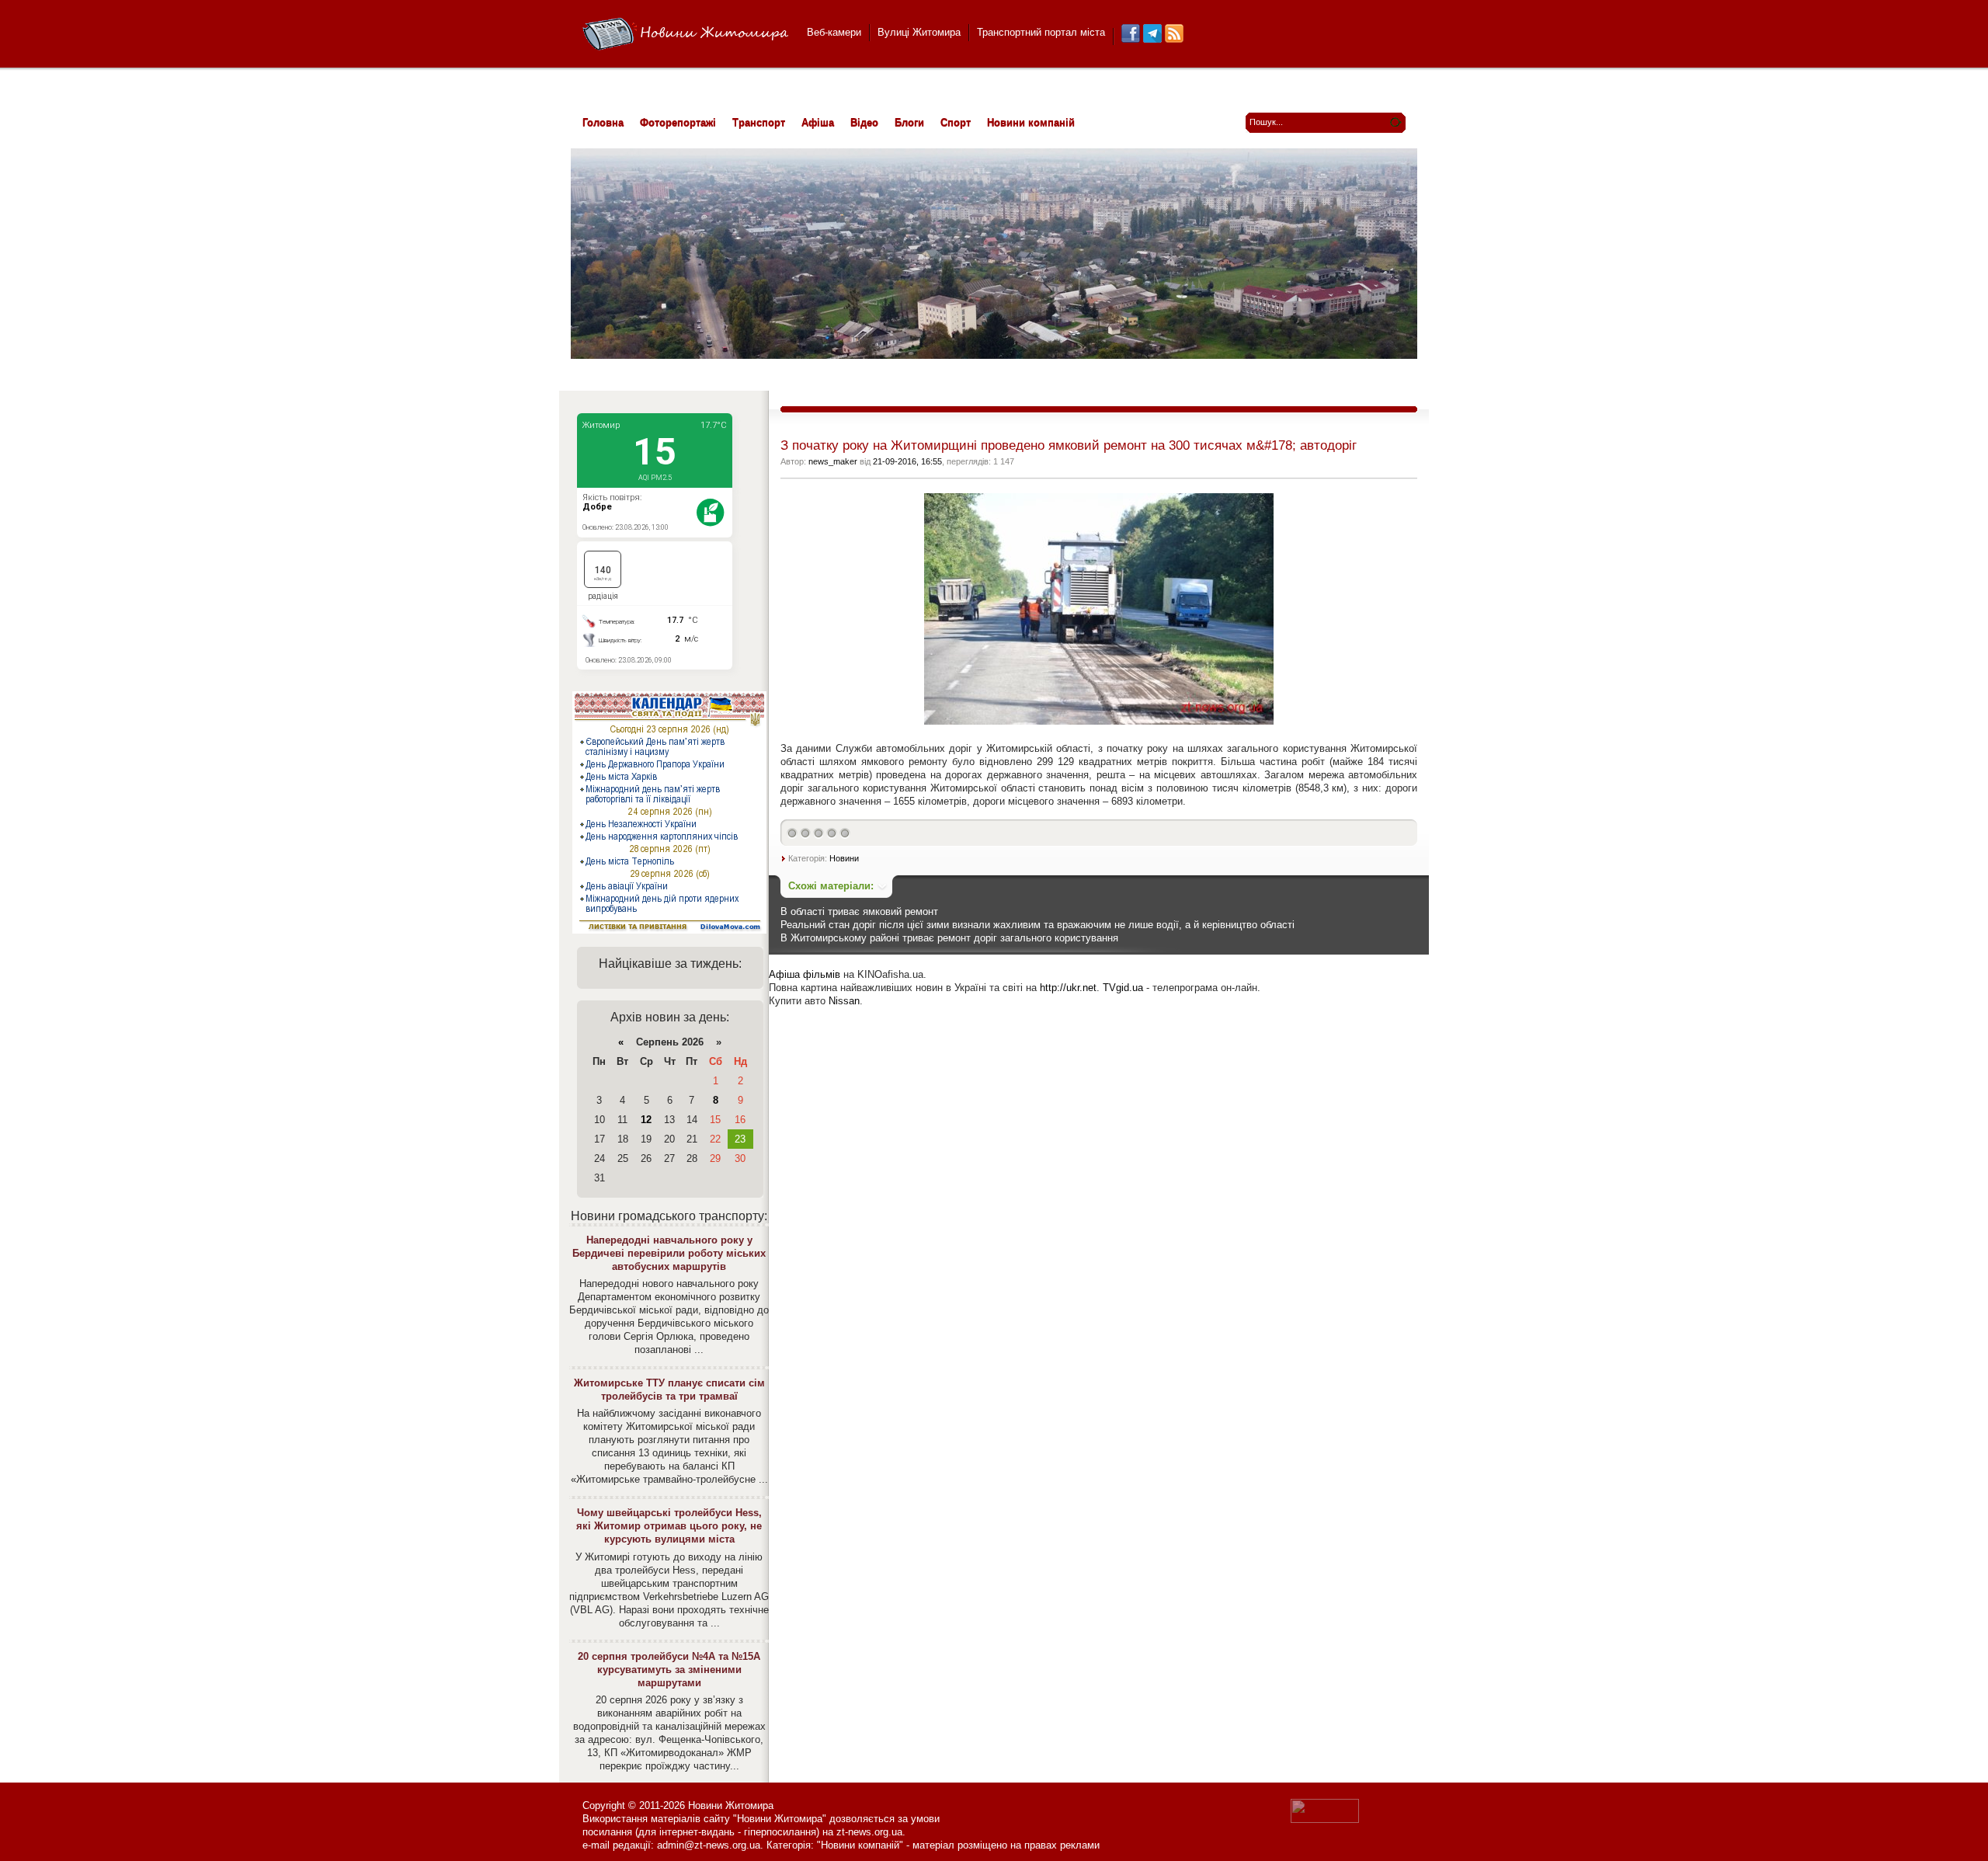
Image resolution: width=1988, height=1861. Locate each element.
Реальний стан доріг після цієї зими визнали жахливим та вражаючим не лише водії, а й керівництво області (1037, 925)
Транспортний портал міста (1041, 32)
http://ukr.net (1068, 988)
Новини (844, 858)
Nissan (844, 1001)
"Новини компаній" (860, 1845)
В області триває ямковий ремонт (859, 911)
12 (646, 1120)
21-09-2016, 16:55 (907, 461)
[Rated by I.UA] (1325, 1819)
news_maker (833, 461)
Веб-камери (834, 32)
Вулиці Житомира (919, 32)
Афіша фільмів (805, 974)
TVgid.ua (1123, 988)
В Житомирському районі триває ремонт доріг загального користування (949, 938)
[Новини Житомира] (685, 35)
